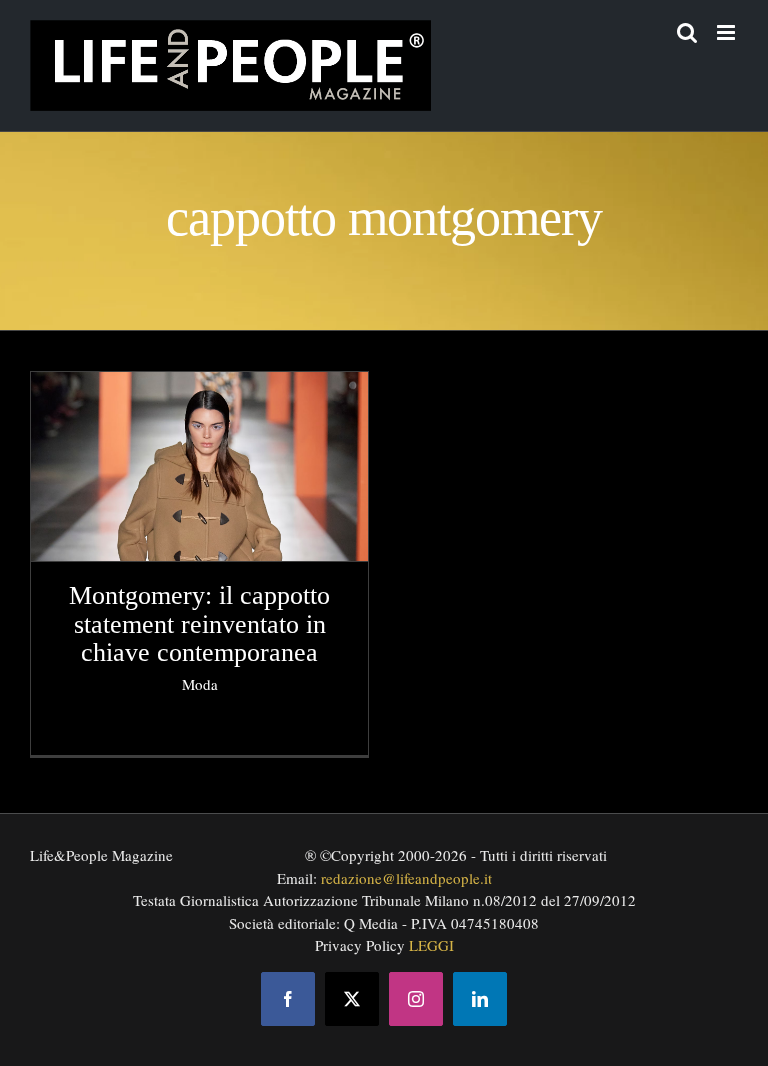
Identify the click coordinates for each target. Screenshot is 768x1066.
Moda (200, 684)
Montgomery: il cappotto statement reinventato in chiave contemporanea (199, 624)
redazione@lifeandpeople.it (406, 878)
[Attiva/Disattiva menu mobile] (727, 32)
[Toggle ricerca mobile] (687, 32)
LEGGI (431, 945)
